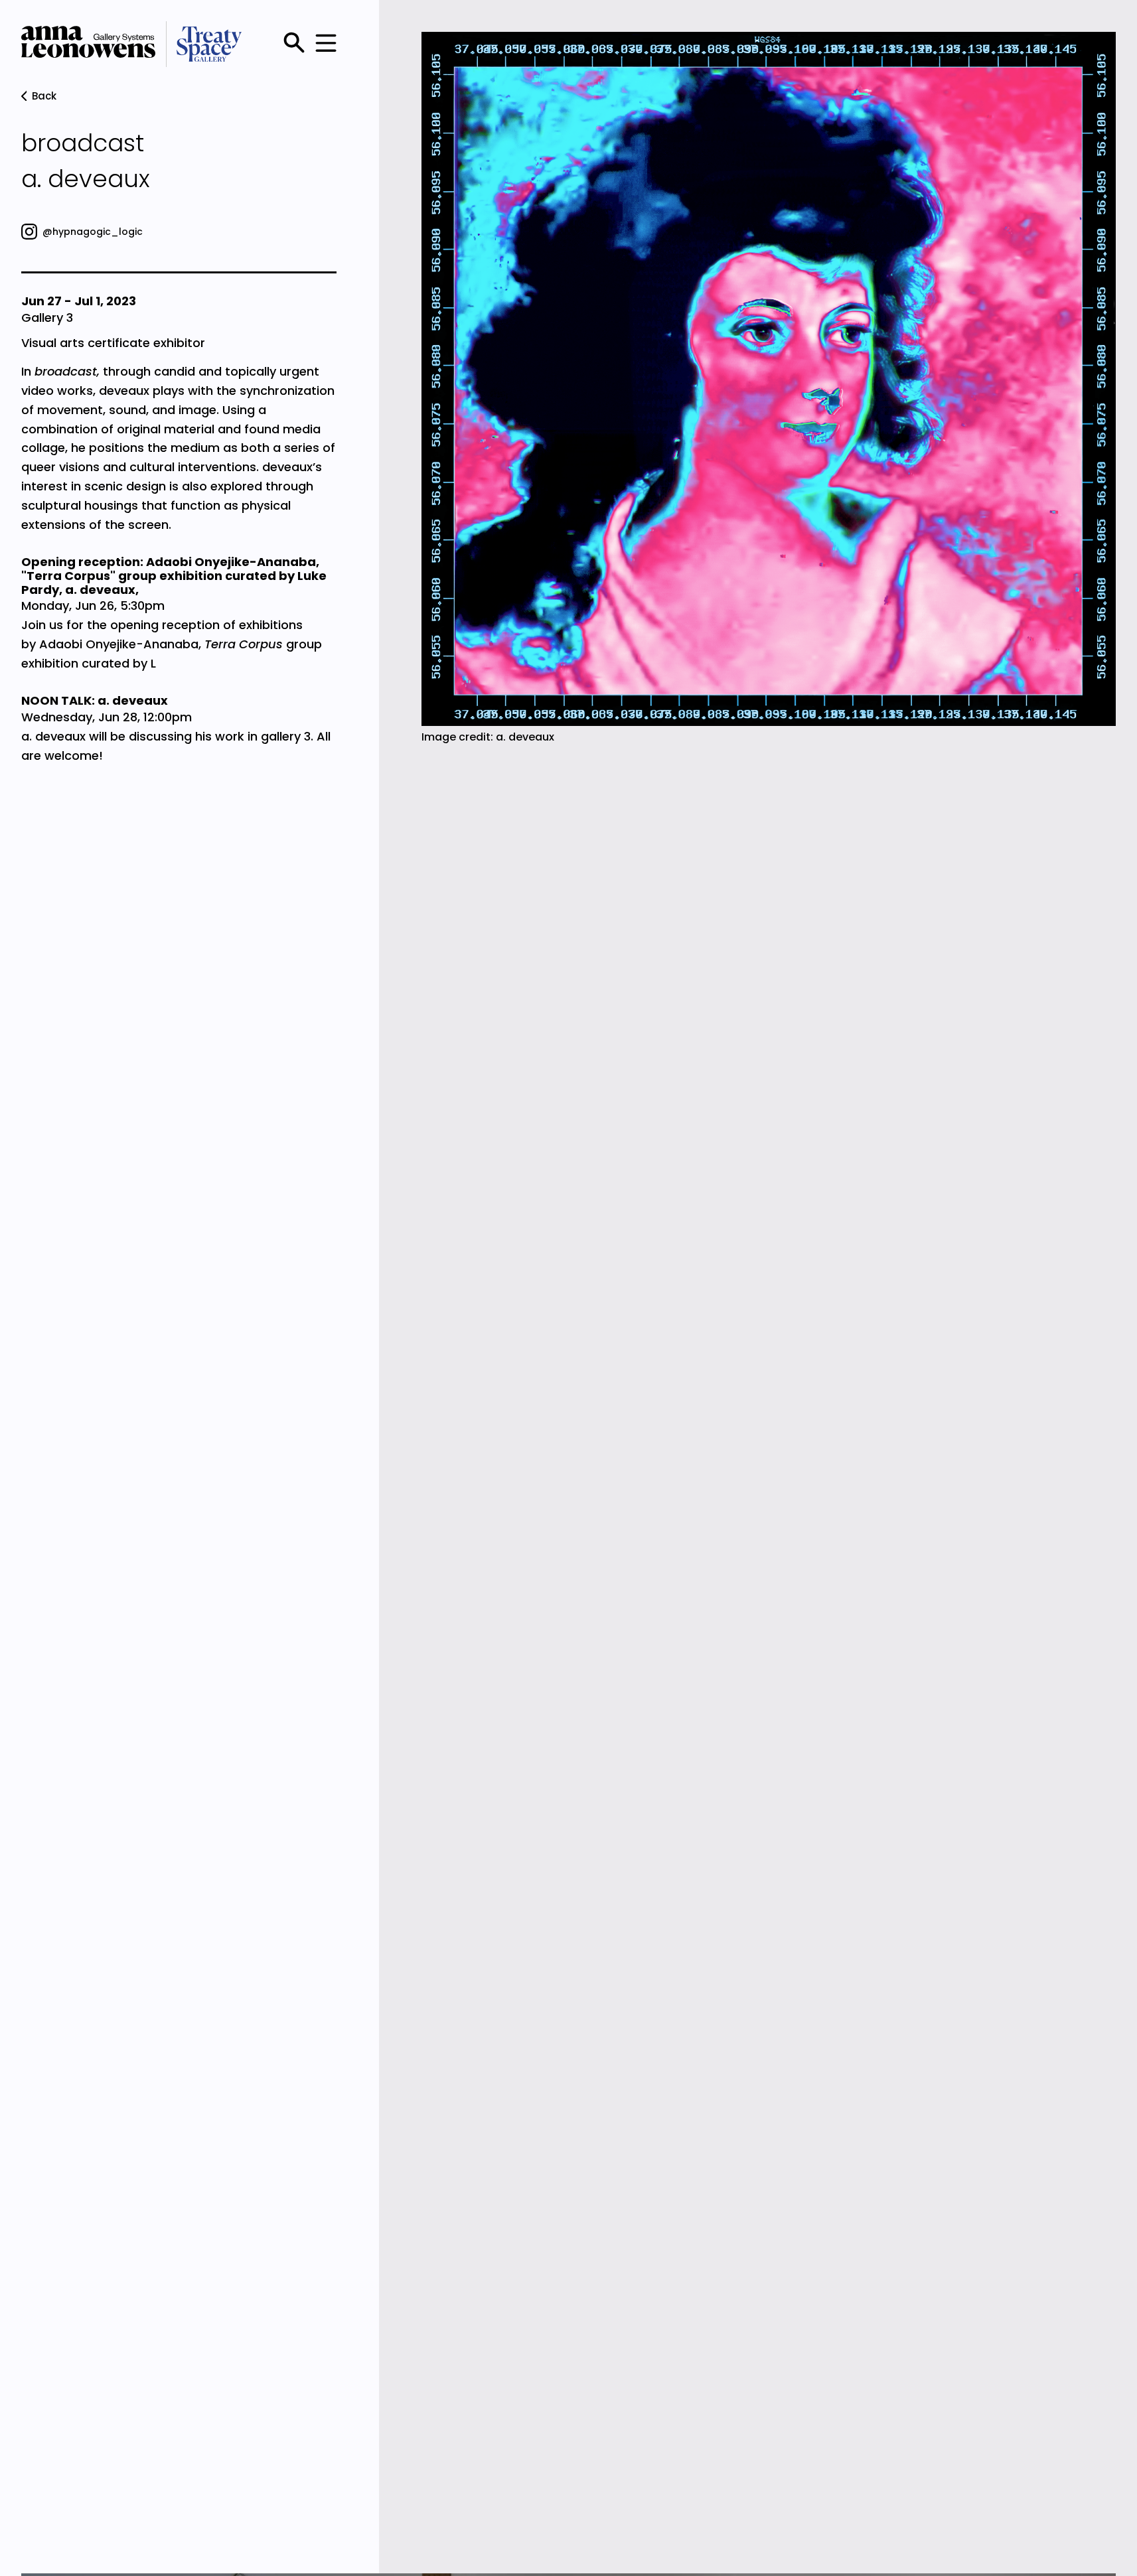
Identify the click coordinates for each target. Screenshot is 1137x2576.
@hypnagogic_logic (93, 232)
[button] (323, 44)
